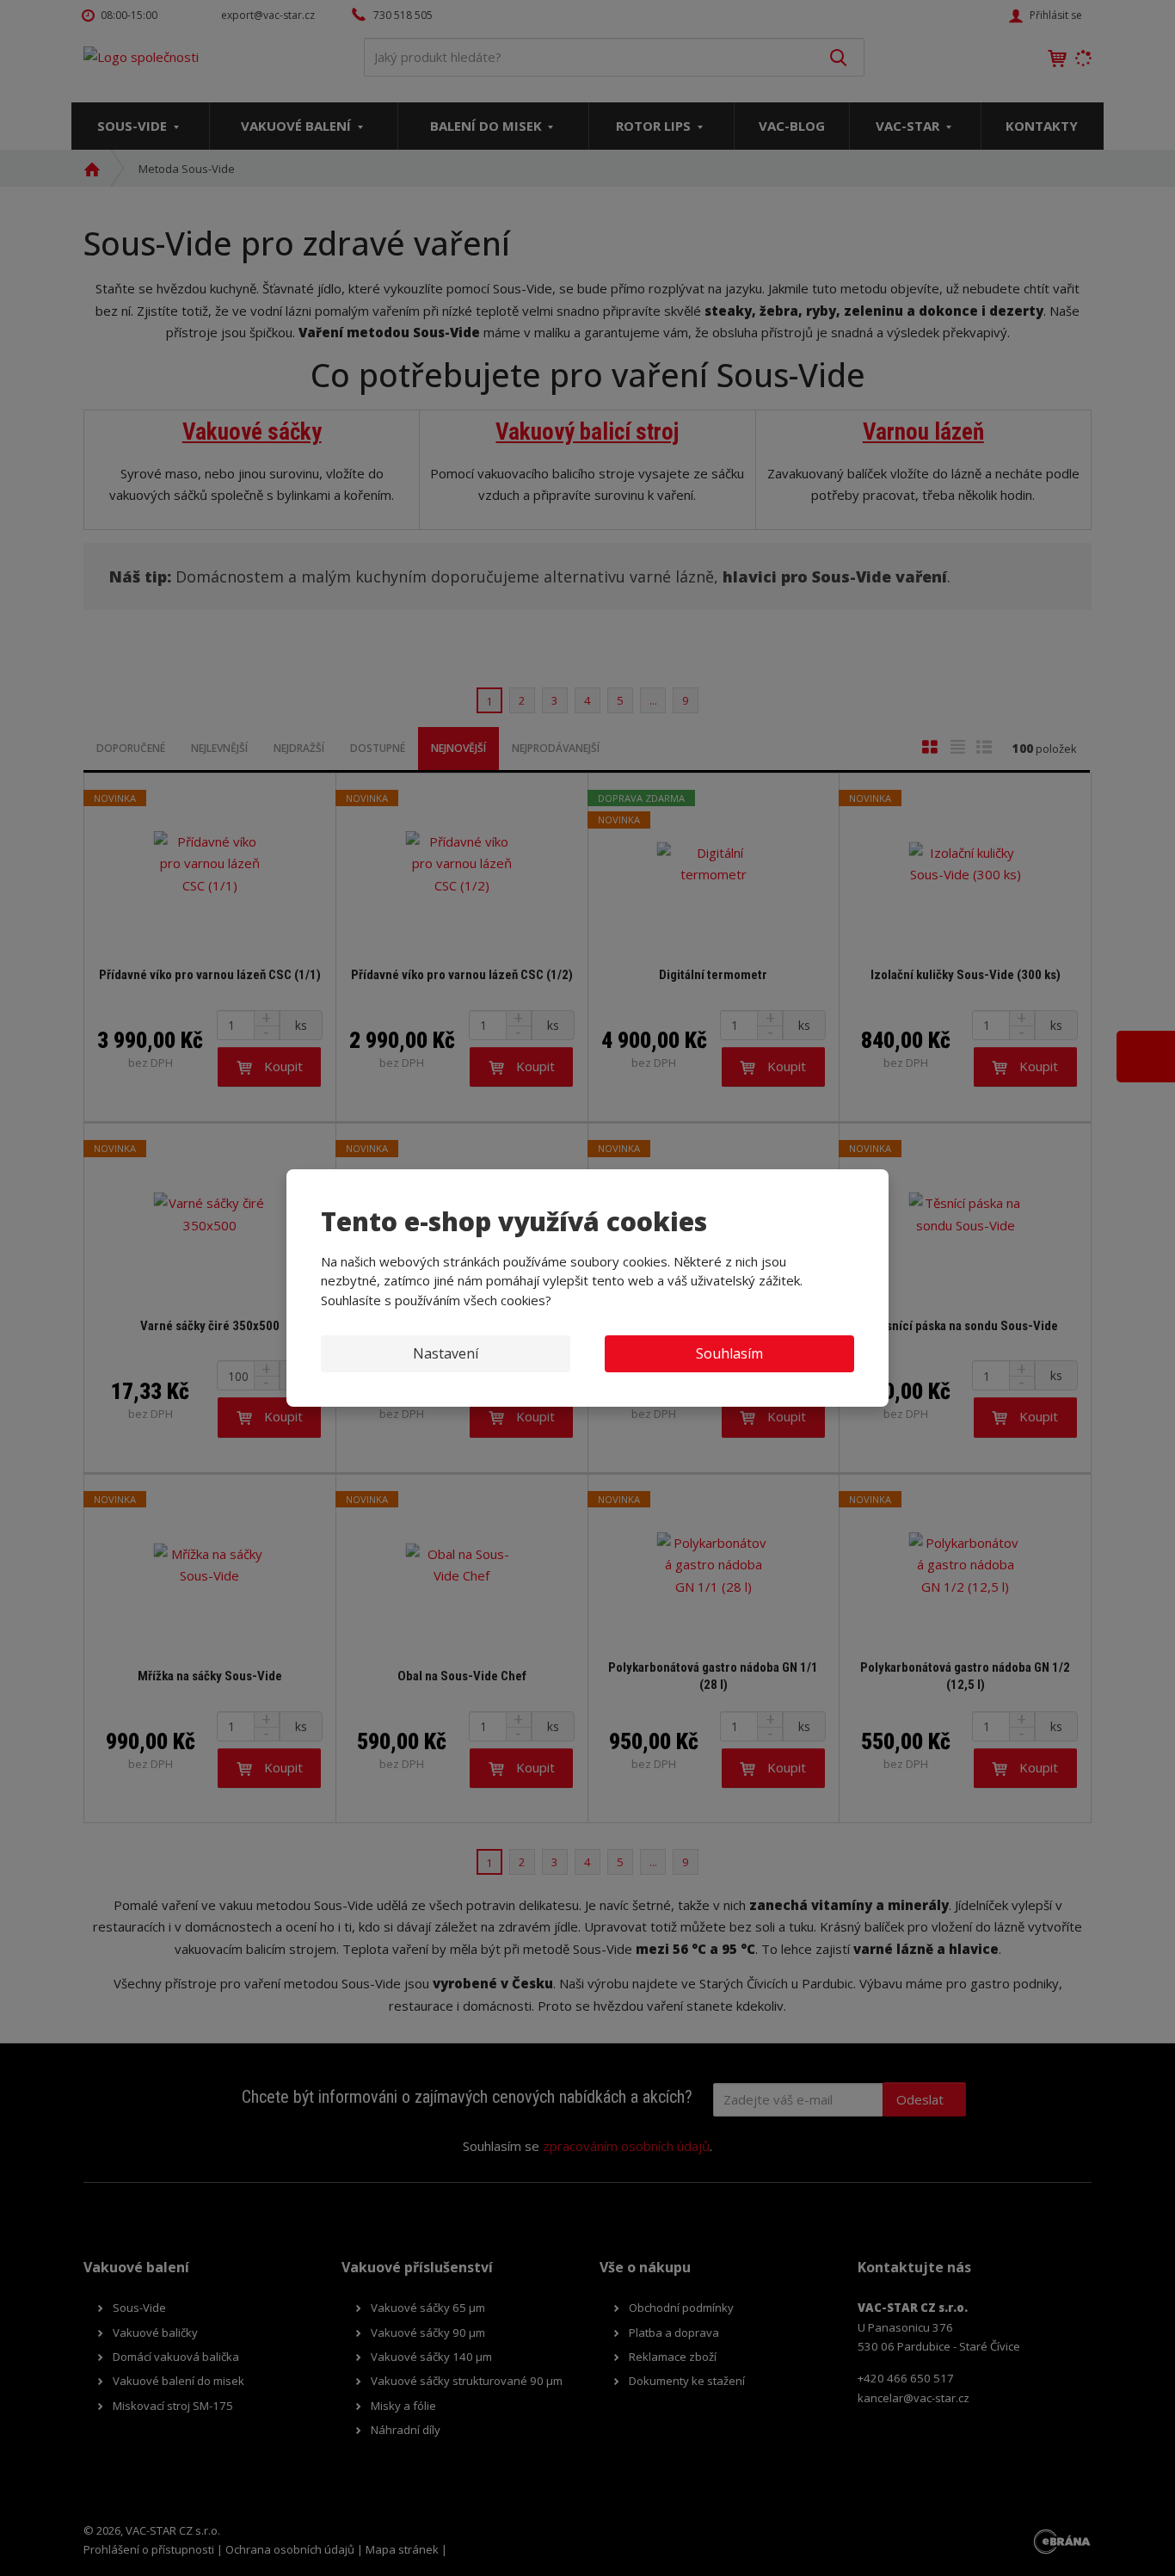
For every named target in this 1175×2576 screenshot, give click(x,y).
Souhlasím (729, 1353)
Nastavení (446, 1353)
